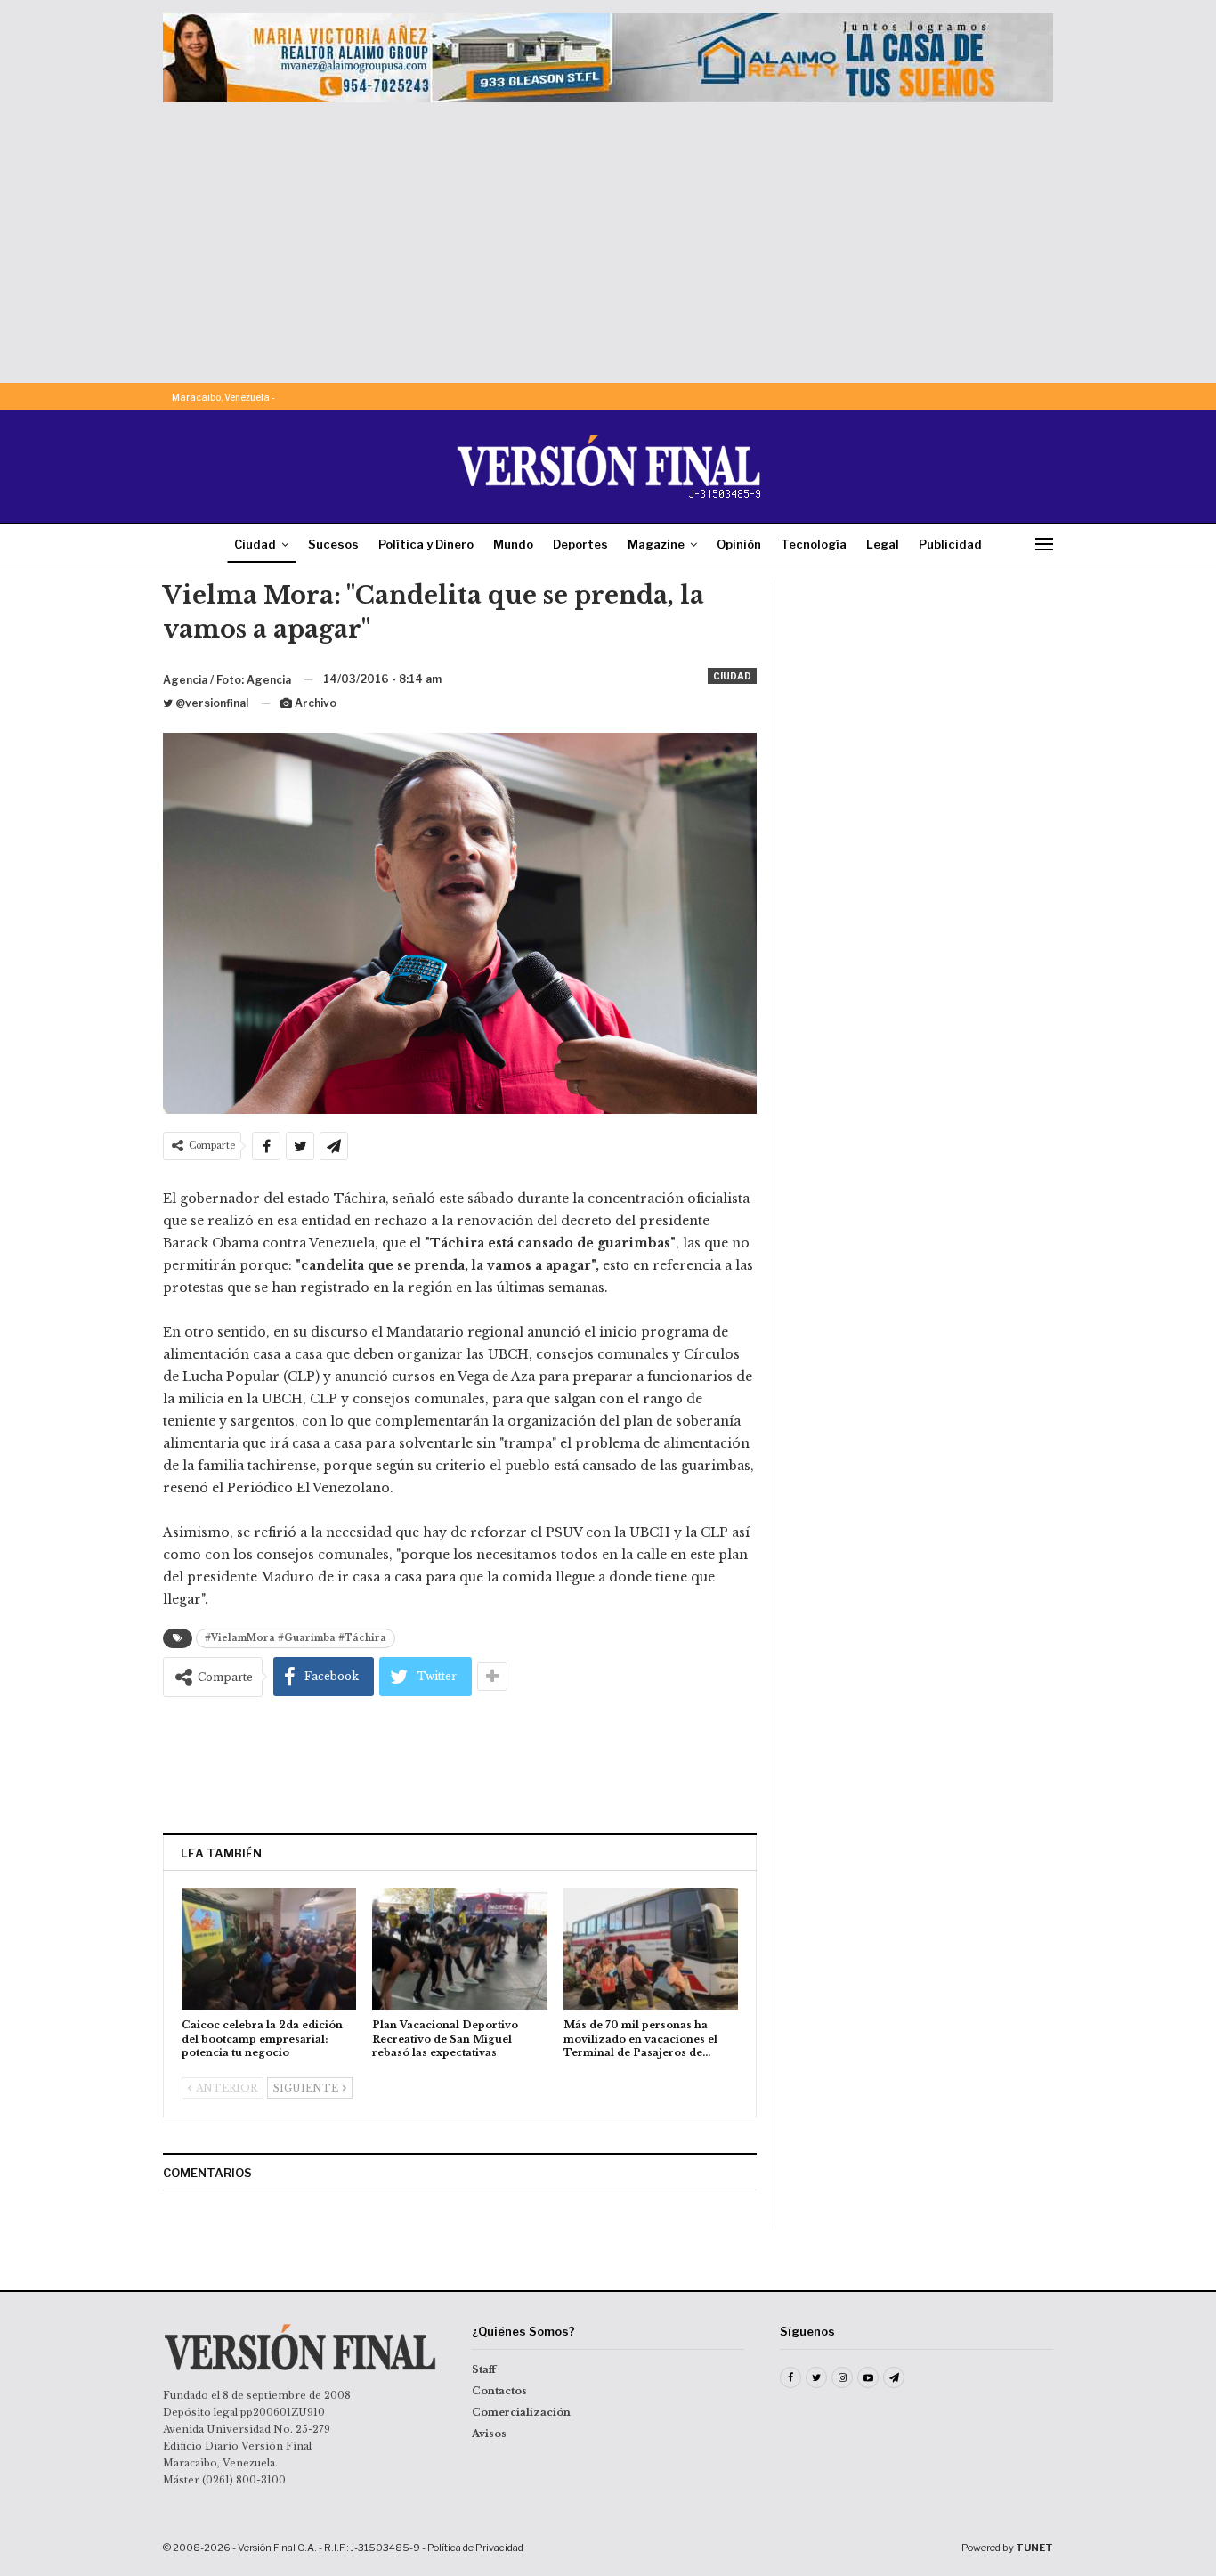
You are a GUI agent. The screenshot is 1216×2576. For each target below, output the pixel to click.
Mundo (513, 544)
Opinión (739, 544)
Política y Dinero (426, 544)
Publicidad (950, 544)
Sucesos (333, 544)
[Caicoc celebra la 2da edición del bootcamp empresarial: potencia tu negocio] (269, 1949)
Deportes (580, 544)
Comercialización (521, 2412)
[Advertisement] (608, 236)
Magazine (656, 544)
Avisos (489, 2434)
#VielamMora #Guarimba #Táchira (296, 1638)
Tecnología (814, 544)
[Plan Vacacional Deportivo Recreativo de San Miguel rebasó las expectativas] (459, 1949)
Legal (883, 544)
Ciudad (255, 544)
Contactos (499, 2391)
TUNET (1034, 2548)
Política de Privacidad (475, 2548)
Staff (484, 2369)
